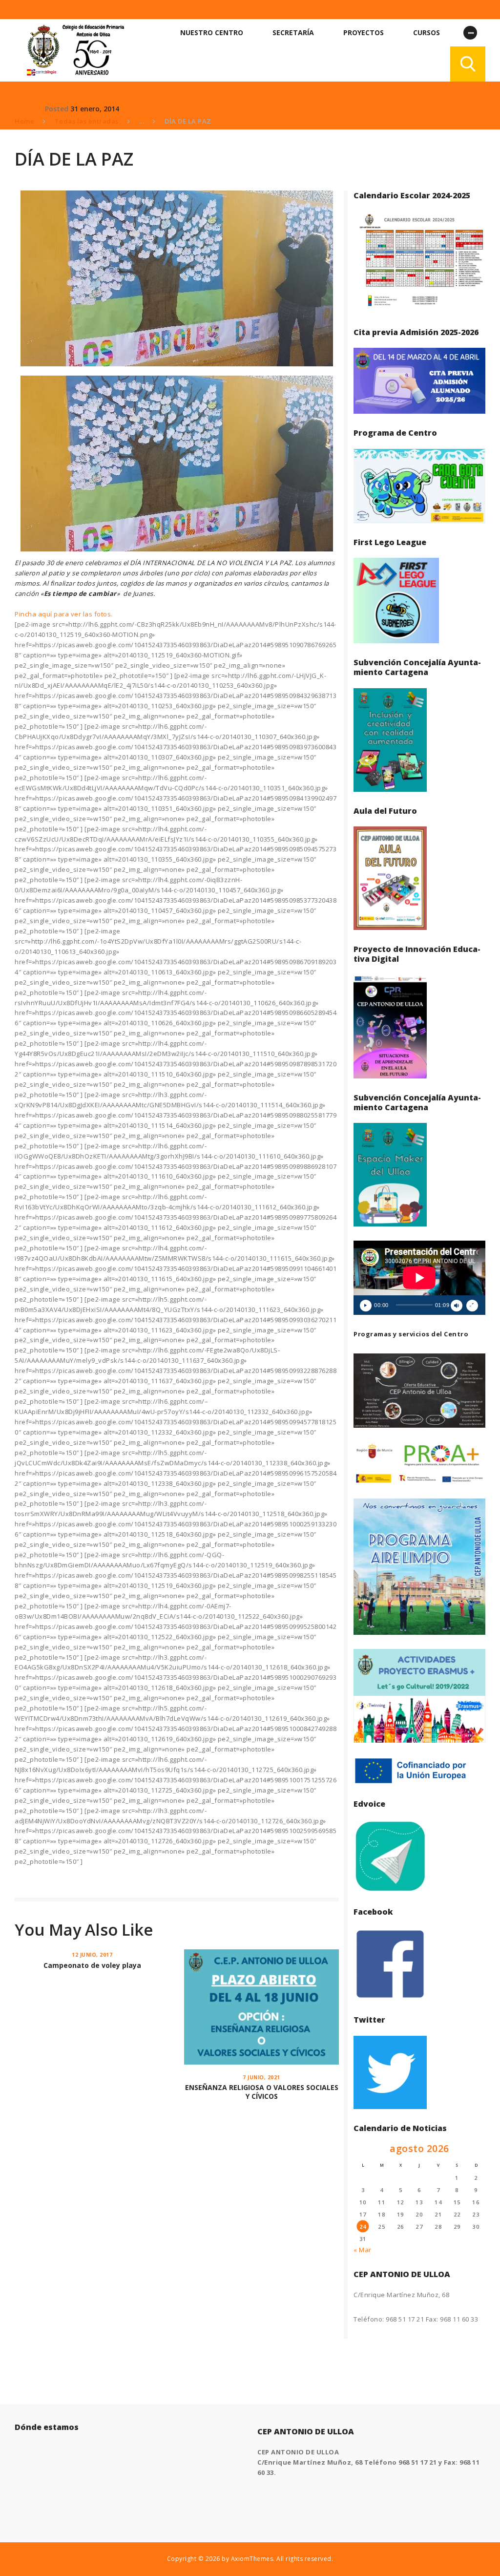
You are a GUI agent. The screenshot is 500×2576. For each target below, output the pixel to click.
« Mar (363, 2250)
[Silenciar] (457, 1306)
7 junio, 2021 (261, 2077)
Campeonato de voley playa (92, 1965)
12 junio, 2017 (92, 1955)
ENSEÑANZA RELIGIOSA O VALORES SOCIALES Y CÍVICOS (262, 2092)
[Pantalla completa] (472, 1306)
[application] (419, 1278)
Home (24, 121)
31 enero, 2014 (95, 109)
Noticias (29, 109)
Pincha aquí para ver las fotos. (64, 614)
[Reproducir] (366, 1306)
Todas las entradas (87, 121)
